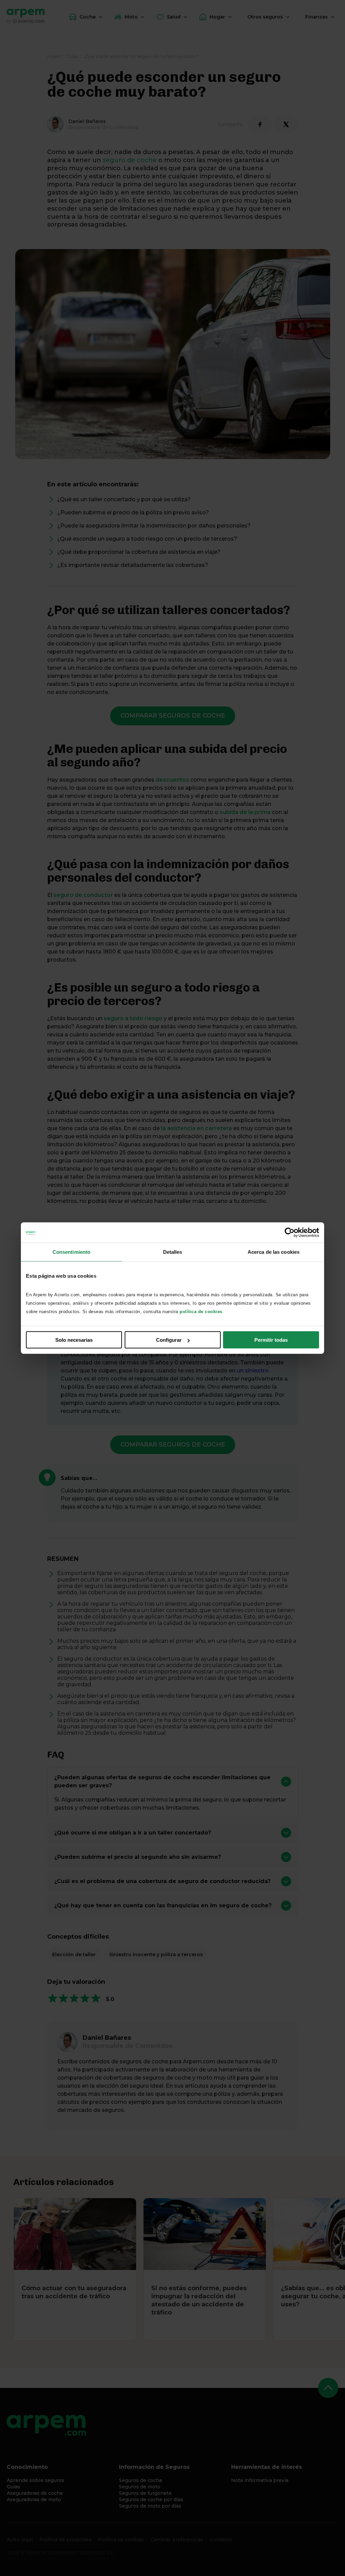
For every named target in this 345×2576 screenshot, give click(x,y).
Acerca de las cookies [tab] (274, 1252)
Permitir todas (271, 1340)
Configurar (169, 1340)
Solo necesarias (74, 1340)
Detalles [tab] (173, 1252)
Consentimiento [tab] (71, 1252)
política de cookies (201, 1312)
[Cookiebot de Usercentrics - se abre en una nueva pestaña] (290, 1232)
